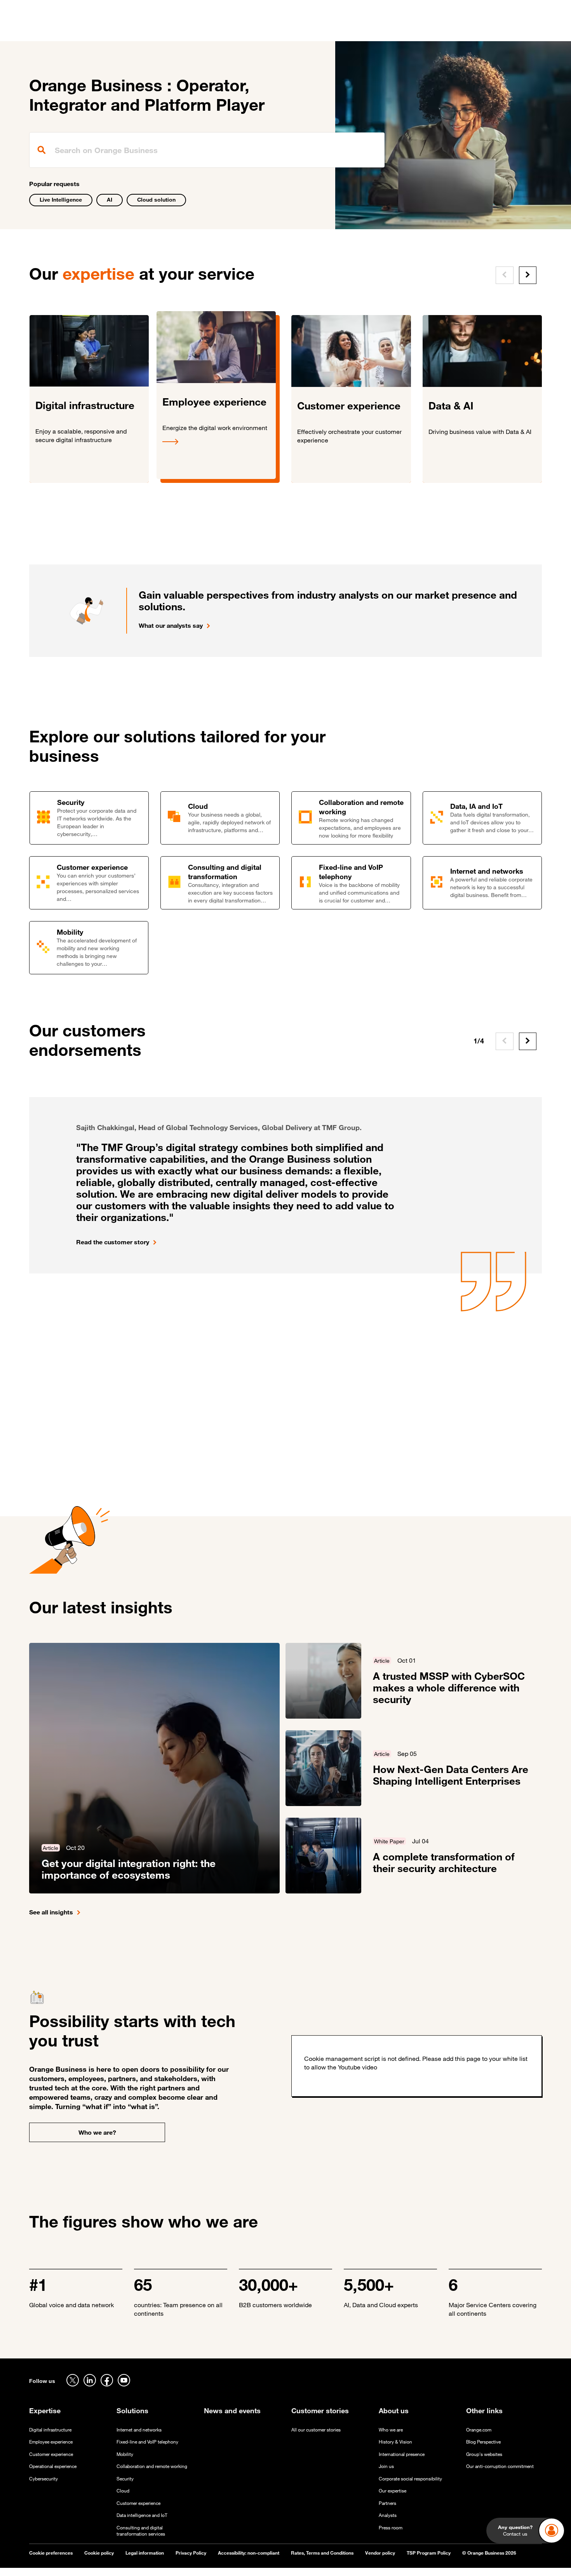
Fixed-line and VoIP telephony (147, 2442)
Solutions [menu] (185, 31)
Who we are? (97, 2132)
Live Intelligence (61, 199)
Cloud (123, 2491)
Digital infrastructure (50, 2430)
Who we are (391, 2430)
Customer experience (51, 2454)
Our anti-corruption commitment (500, 2466)
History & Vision (395, 2442)
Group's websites (484, 2454)
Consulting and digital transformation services (141, 2531)
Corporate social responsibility (410, 2479)
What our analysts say (171, 625)
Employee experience (51, 2442)
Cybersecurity (44, 2479)
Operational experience (53, 2466)
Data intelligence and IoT (142, 2515)
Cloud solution (156, 199)
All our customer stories (316, 2430)
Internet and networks (139, 2430)
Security (125, 2479)
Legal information (145, 2553)
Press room (391, 2528)
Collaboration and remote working (152, 2466)
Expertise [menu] (145, 31)
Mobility (125, 2454)
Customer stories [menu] (236, 31)
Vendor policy (380, 2553)
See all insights (51, 1912)
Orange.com (479, 2430)
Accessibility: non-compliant (249, 2553)
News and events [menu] (299, 31)
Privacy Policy (191, 2553)
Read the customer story (113, 1242)
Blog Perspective (483, 2442)
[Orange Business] (57, 29)
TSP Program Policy (429, 2553)
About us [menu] (348, 31)
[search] (207, 150)
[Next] (528, 275)
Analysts (388, 2515)
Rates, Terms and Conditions (322, 2553)
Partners (387, 2503)
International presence (402, 2454)
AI (110, 199)
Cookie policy (99, 2553)
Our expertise (393, 2491)
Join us (386, 2466)
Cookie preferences (51, 2553)
